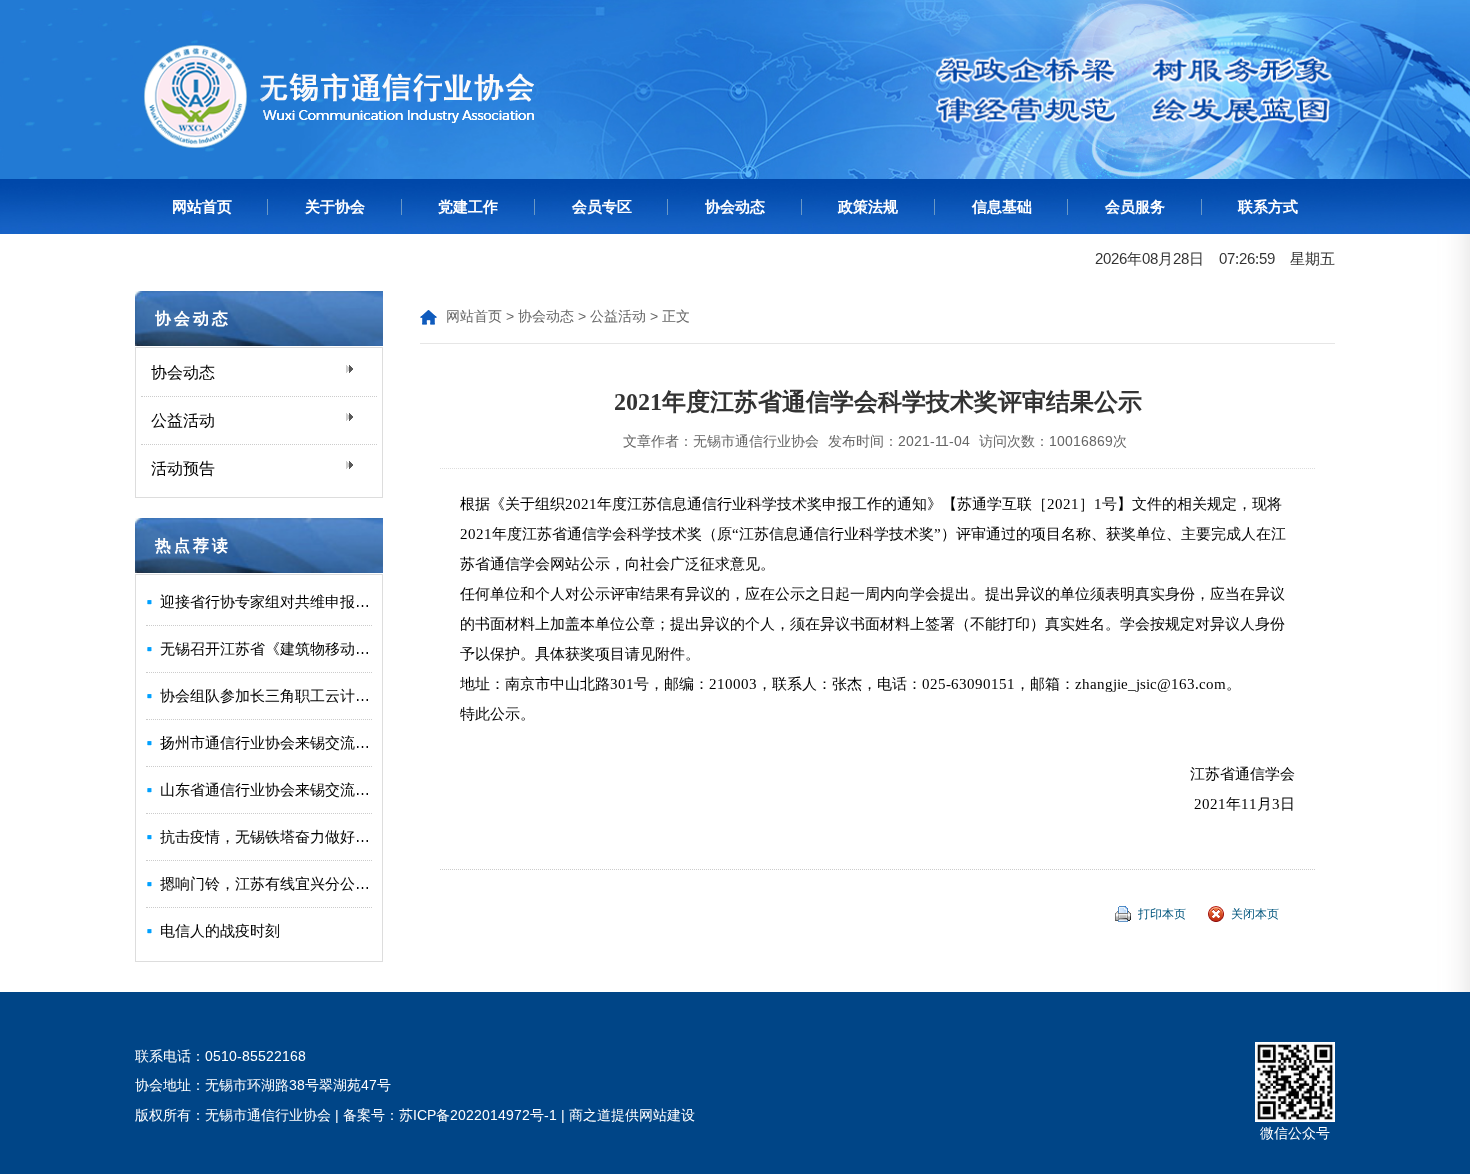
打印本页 (1162, 914)
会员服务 (1135, 206)
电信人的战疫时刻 (220, 930)
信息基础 (1002, 206)
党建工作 (468, 206)
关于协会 (335, 206)
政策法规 (868, 206)
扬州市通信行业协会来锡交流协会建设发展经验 (317, 742)
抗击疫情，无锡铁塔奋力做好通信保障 (287, 836)
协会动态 (735, 206)
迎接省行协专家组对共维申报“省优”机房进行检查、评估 (345, 601)
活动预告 (183, 468)
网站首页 (202, 206)
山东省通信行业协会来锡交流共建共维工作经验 (317, 789)
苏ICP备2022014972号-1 (478, 1115)
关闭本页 (1255, 914)
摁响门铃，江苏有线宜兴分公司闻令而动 (295, 883)
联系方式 (1268, 206)
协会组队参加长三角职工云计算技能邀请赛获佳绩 (325, 695)
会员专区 (602, 206)
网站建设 (667, 1115)
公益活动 (183, 420)
